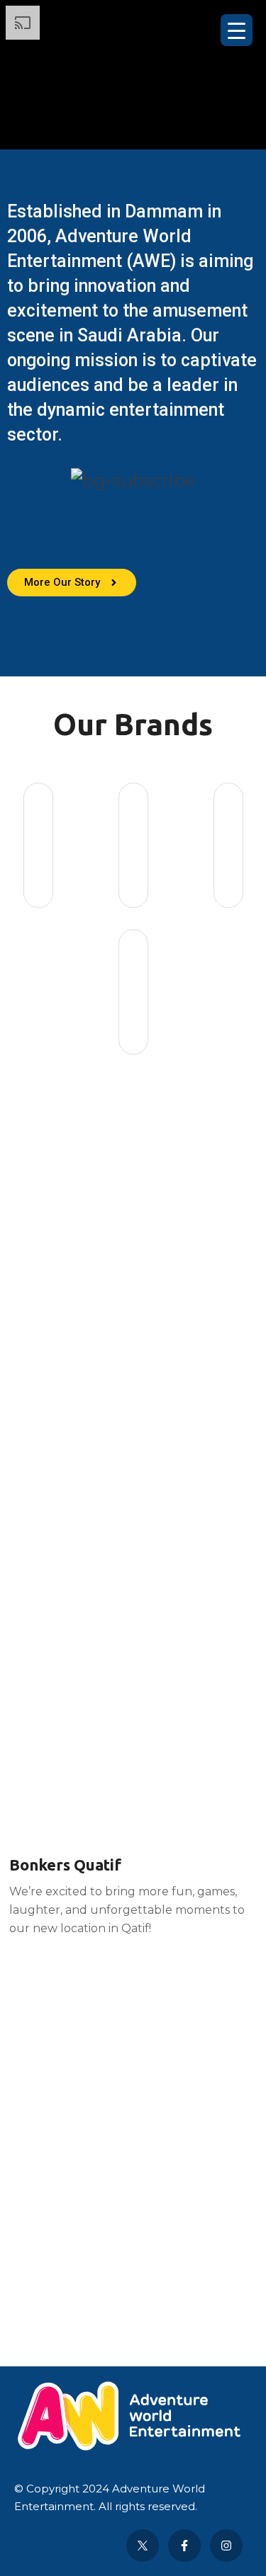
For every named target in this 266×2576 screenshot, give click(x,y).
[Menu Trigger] (237, 30)
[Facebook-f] (184, 2546)
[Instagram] (226, 2546)
